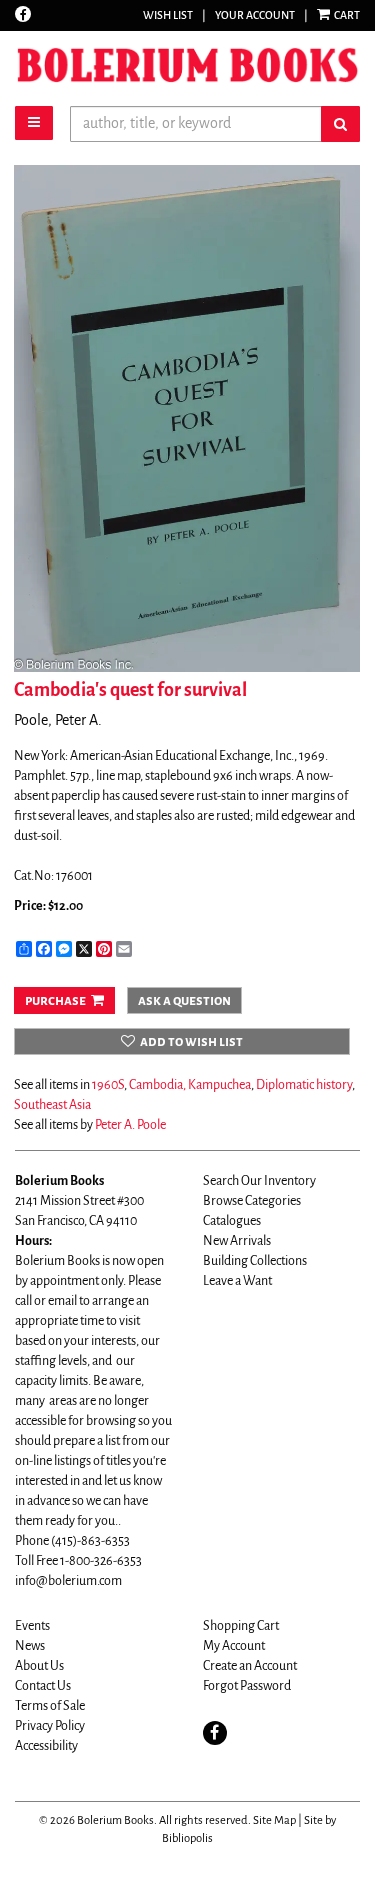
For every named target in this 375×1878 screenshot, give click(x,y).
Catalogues (232, 1221)
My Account (234, 1646)
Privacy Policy (50, 1726)
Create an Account (250, 1666)
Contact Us (43, 1686)
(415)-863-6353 (90, 1541)
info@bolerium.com (68, 1581)
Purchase (55, 1000)
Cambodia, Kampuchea (190, 1085)
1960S (108, 1085)
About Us (39, 1666)
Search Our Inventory (259, 1181)
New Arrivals (237, 1241)
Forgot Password (247, 1686)
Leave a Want (237, 1281)
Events (32, 1626)
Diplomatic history (304, 1085)
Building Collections (255, 1261)
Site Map (274, 1820)
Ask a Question (184, 1000)
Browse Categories (252, 1201)
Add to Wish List (191, 1041)
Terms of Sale (50, 1706)
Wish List (168, 15)
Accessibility (46, 1746)
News (30, 1646)
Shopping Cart (241, 1626)
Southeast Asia (52, 1105)
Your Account (255, 15)
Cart (346, 15)
